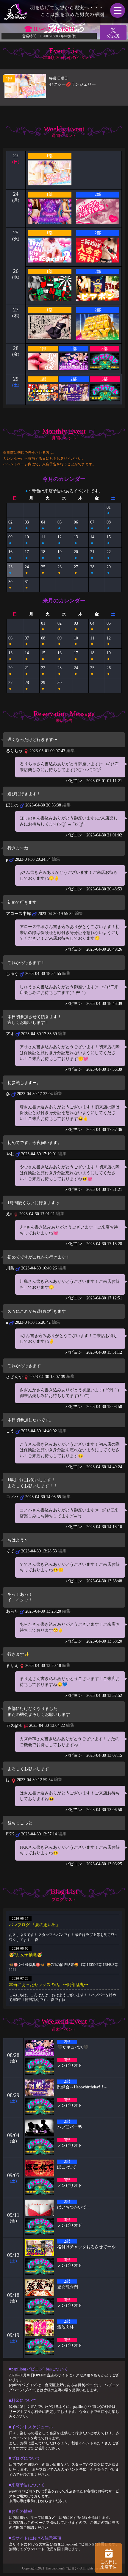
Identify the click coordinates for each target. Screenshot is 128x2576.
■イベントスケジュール (31, 2427)
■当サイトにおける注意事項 (35, 2538)
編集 (71, 751)
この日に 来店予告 (109, 2565)
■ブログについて (25, 2458)
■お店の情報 (21, 2511)
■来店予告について (27, 2485)
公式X (113, 36)
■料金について (23, 2401)
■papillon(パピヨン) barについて (38, 2369)
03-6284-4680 (54, 29)
